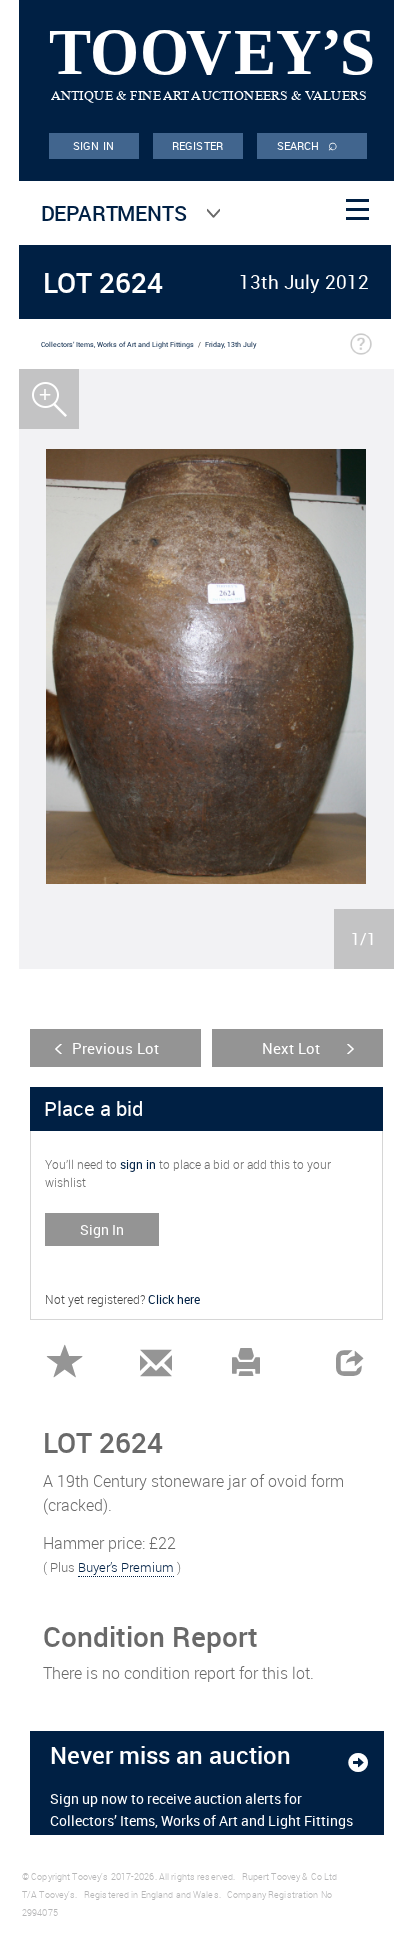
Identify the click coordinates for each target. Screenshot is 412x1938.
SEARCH (308, 144)
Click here (174, 1299)
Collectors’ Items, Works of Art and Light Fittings (117, 344)
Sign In (102, 1229)
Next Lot (291, 1048)
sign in (138, 1164)
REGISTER (197, 145)
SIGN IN (93, 145)
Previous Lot (115, 1048)
